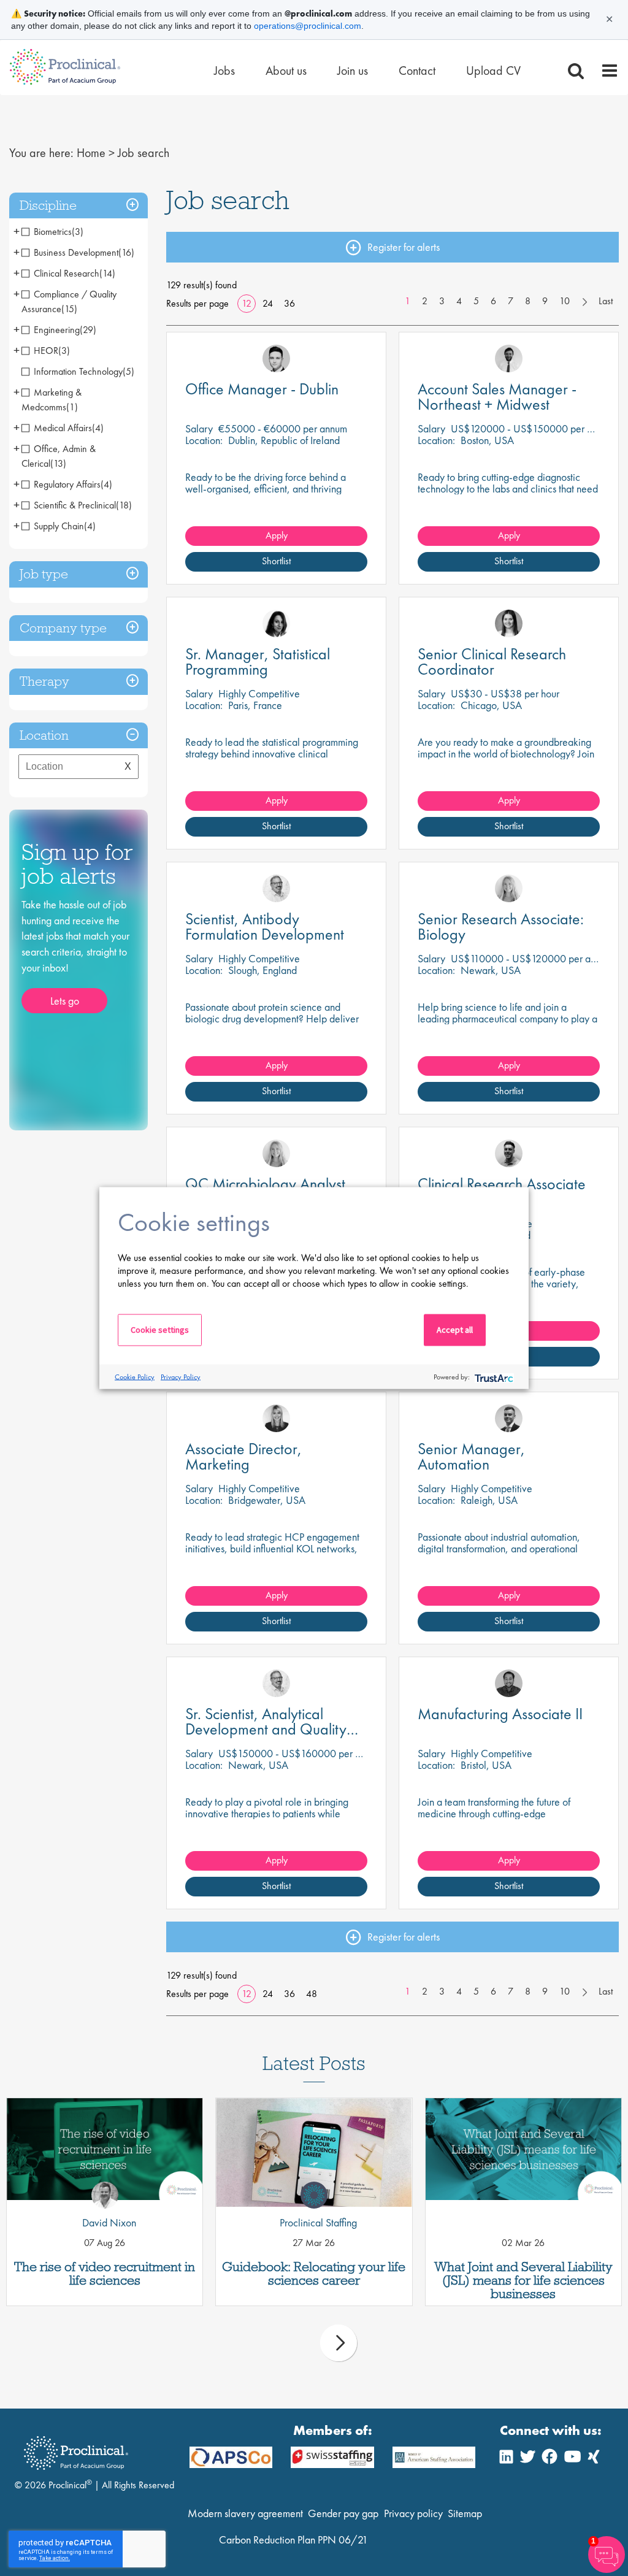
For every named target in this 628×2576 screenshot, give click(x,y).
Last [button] (606, 301)
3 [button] (442, 301)
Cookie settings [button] (160, 1330)
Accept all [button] (455, 1330)
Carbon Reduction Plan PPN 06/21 (293, 2540)
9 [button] (545, 301)
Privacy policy (413, 2513)
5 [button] (476, 301)
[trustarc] (493, 1377)
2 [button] (425, 301)
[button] (78, 206)
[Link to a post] (105, 2152)
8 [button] (528, 301)
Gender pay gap (343, 2513)
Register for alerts (404, 247)
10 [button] (565, 301)
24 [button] (268, 303)
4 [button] (459, 301)
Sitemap (465, 2513)
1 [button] (408, 301)
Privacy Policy (181, 1376)
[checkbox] (52, 232)
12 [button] (247, 303)
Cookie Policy (135, 1376)
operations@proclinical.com (308, 26)
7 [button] (511, 301)
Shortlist (276, 561)
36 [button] (289, 303)
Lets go (65, 1001)
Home (91, 153)
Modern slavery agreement (245, 2513)
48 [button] (312, 1994)
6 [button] (493, 301)
